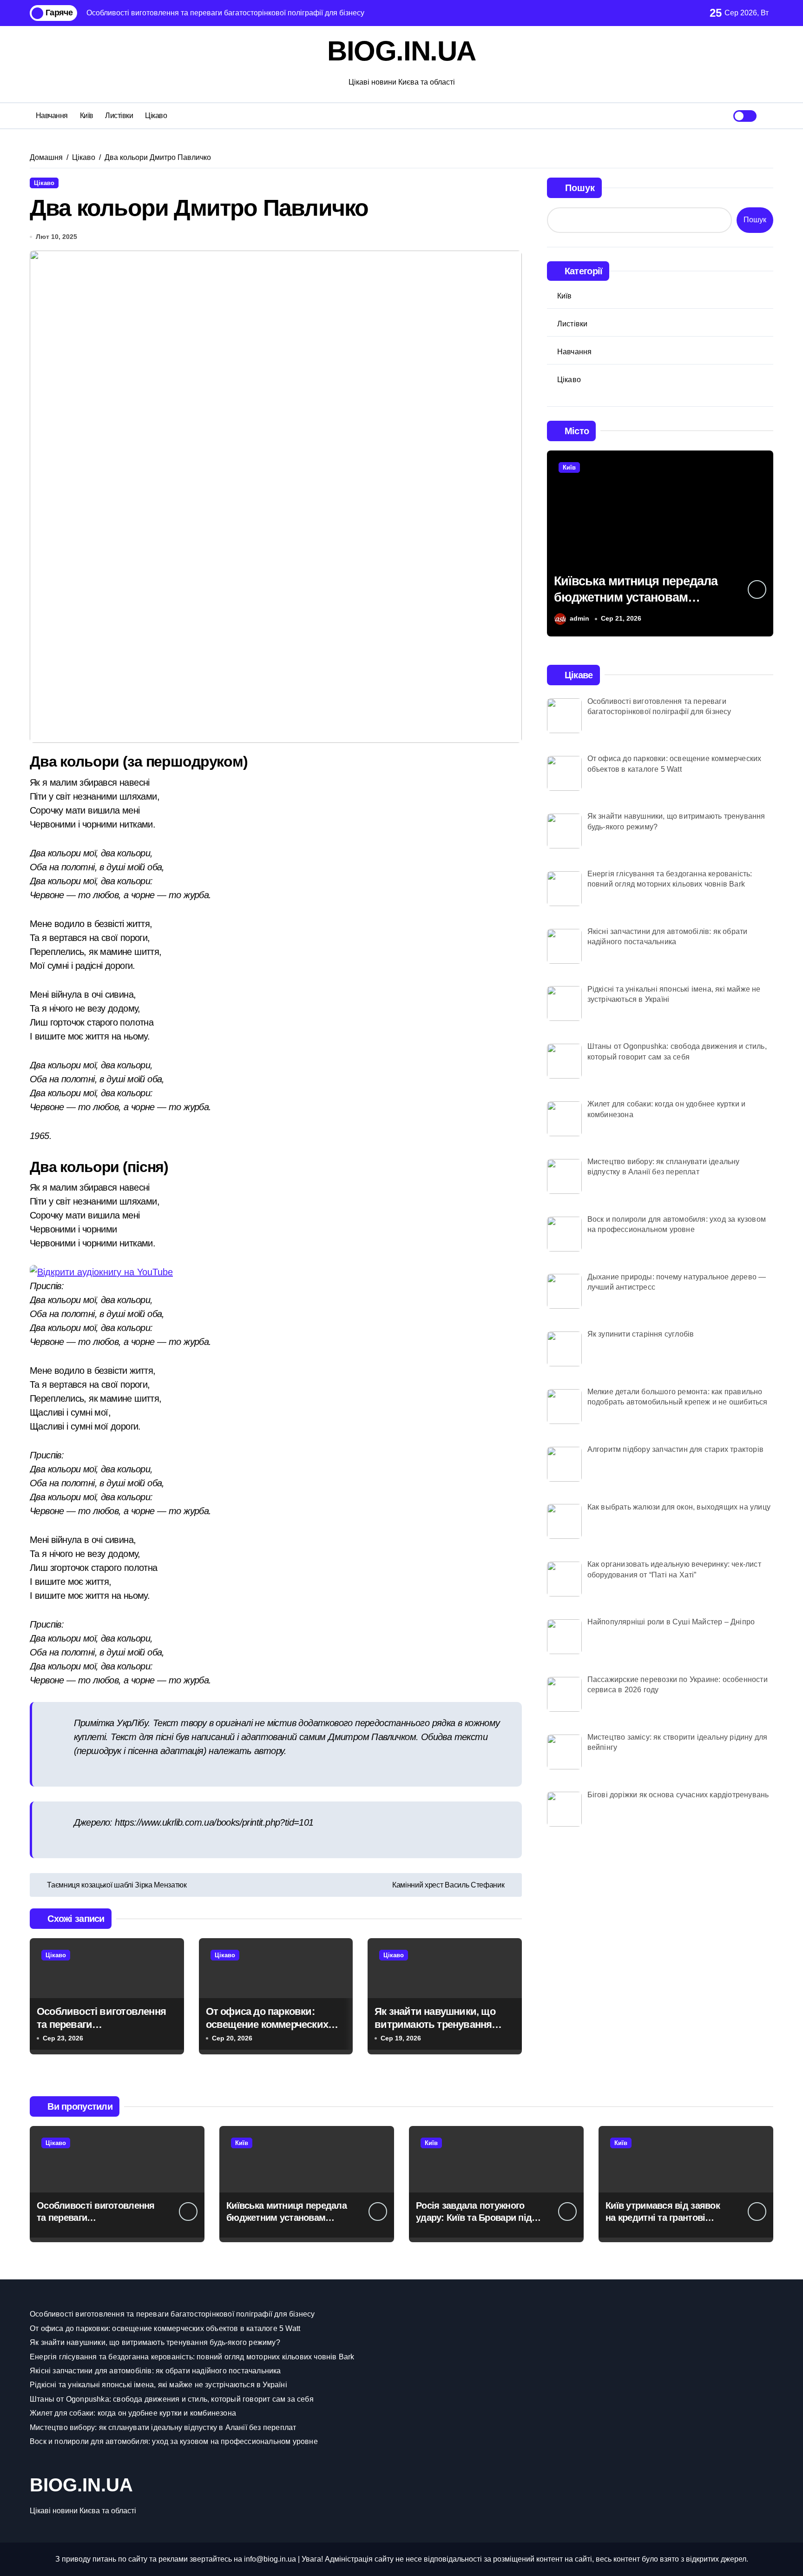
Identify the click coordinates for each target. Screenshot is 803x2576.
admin (579, 618)
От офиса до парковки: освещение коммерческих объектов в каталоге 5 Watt (269, 2025)
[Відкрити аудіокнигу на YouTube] (276, 1272)
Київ (87, 116)
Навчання (52, 116)
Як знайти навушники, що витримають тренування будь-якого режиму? (435, 2025)
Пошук (580, 188)
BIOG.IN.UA (401, 51)
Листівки (119, 116)
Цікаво (156, 116)
